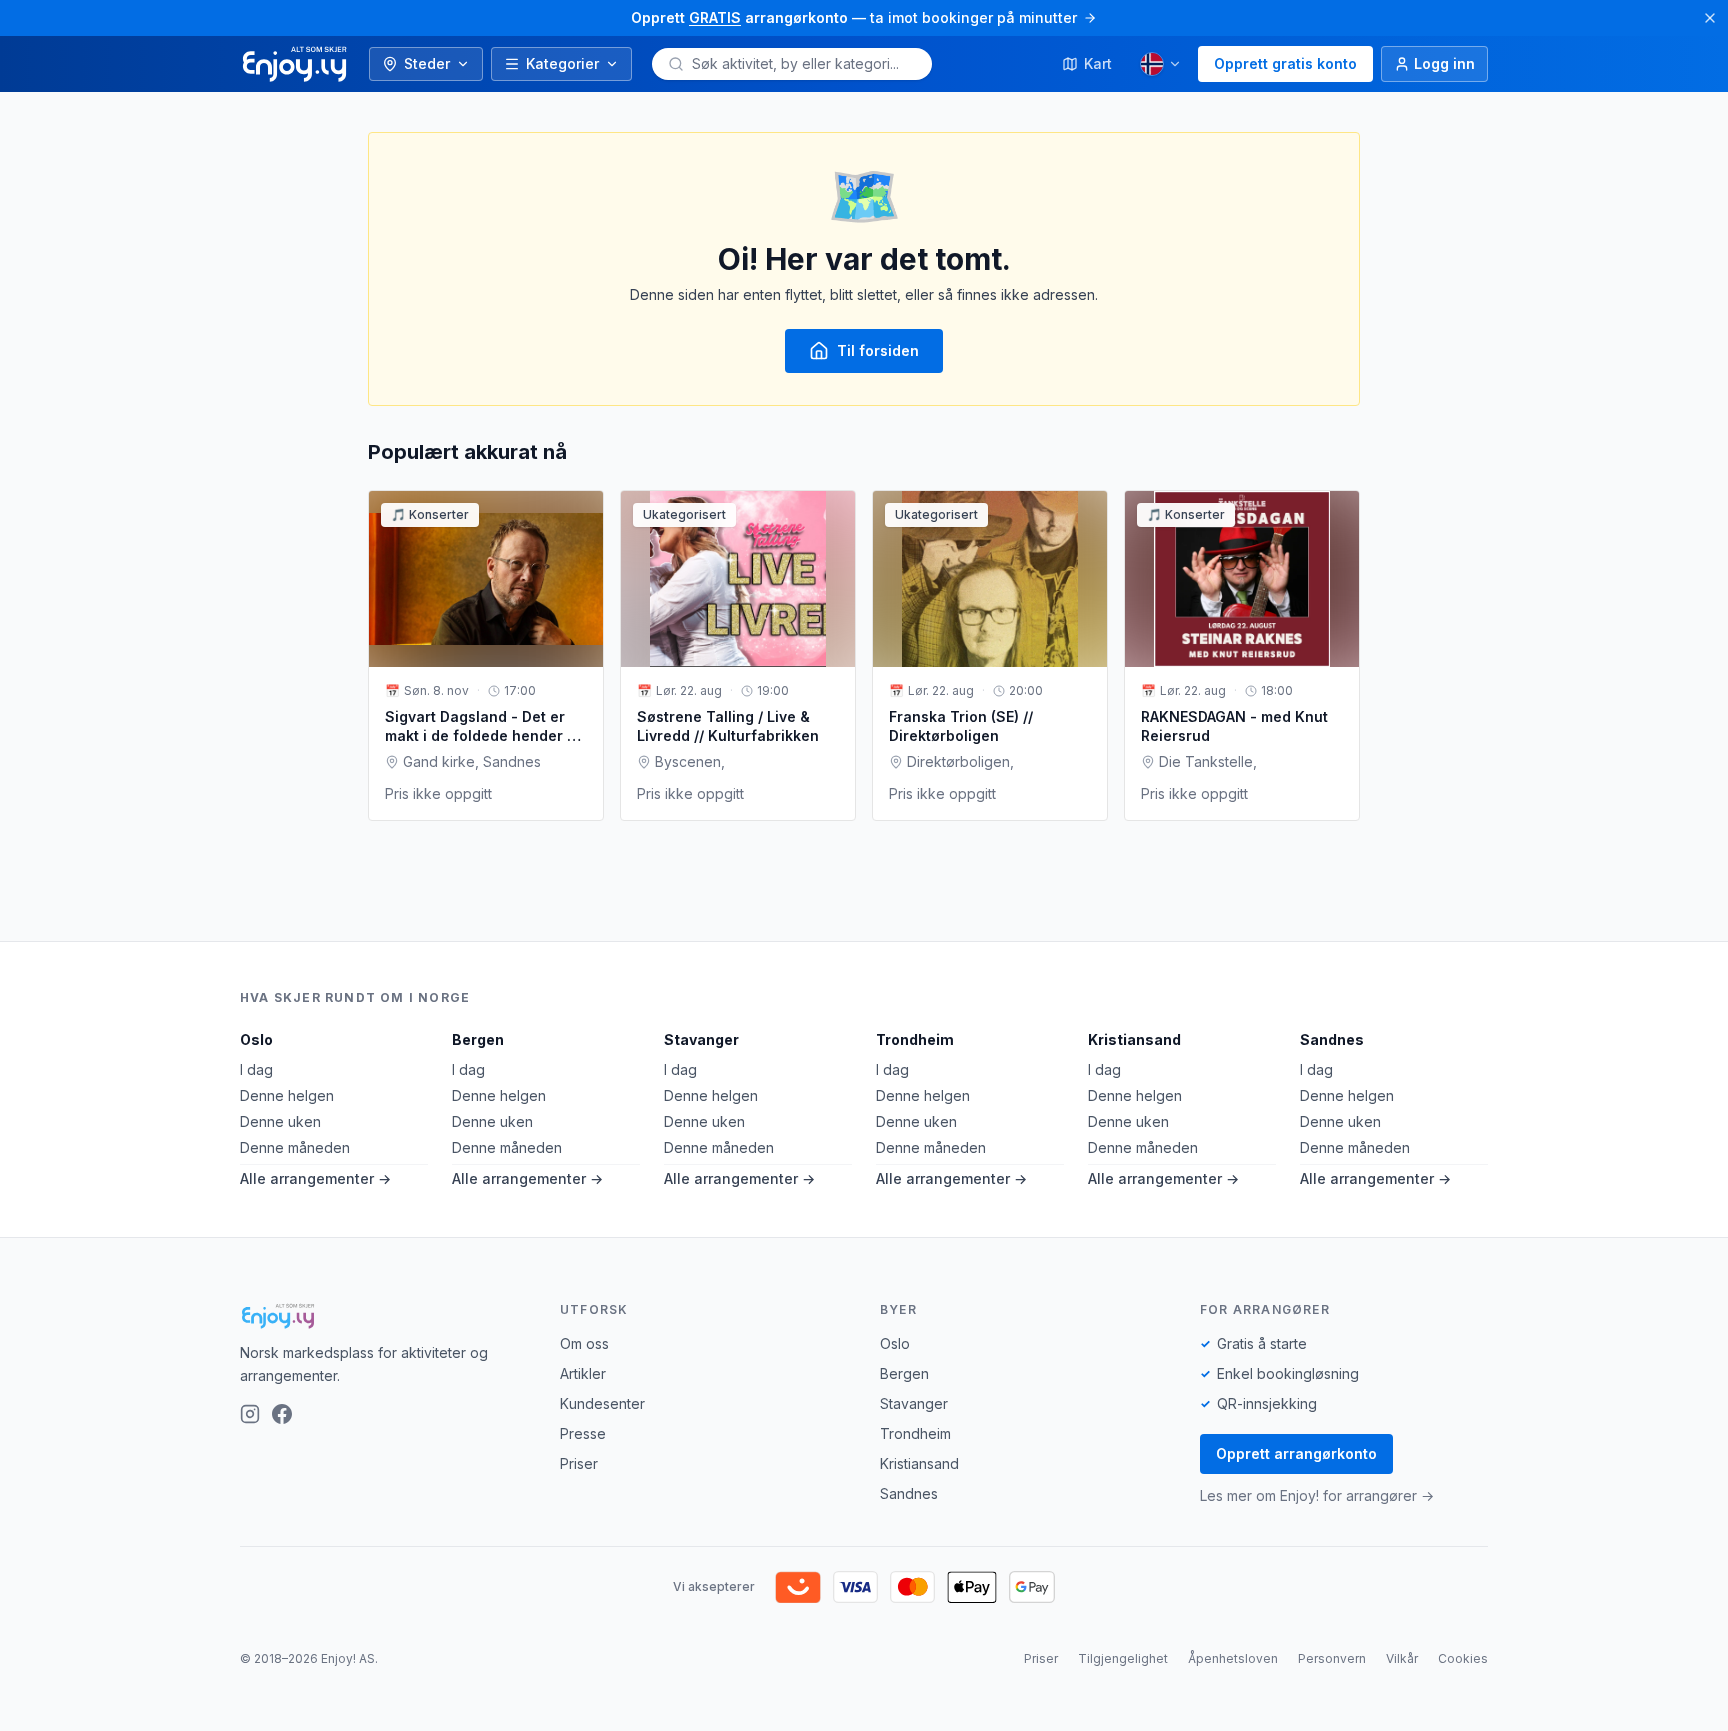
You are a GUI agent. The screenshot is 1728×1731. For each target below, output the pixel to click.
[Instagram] (250, 1414)
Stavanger (701, 1039)
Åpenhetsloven (1233, 1658)
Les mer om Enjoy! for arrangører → (1317, 1495)
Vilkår (1402, 1658)
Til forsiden (878, 350)
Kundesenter (602, 1403)
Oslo (256, 1039)
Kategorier (562, 63)
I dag (256, 1069)
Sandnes (1332, 1039)
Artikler (583, 1373)
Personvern (1332, 1658)
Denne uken (280, 1121)
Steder (427, 63)
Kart (1098, 63)
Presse (583, 1433)
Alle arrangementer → (315, 1178)
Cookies (1463, 1658)
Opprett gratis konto (1285, 63)
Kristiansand (1134, 1039)
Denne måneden (295, 1147)
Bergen (478, 1039)
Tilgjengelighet (1123, 1658)
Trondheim (915, 1039)
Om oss (584, 1343)
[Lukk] (1710, 18)
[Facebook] (282, 1414)
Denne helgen (287, 1095)
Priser (579, 1463)
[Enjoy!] (384, 1316)
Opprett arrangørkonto (1296, 1453)
